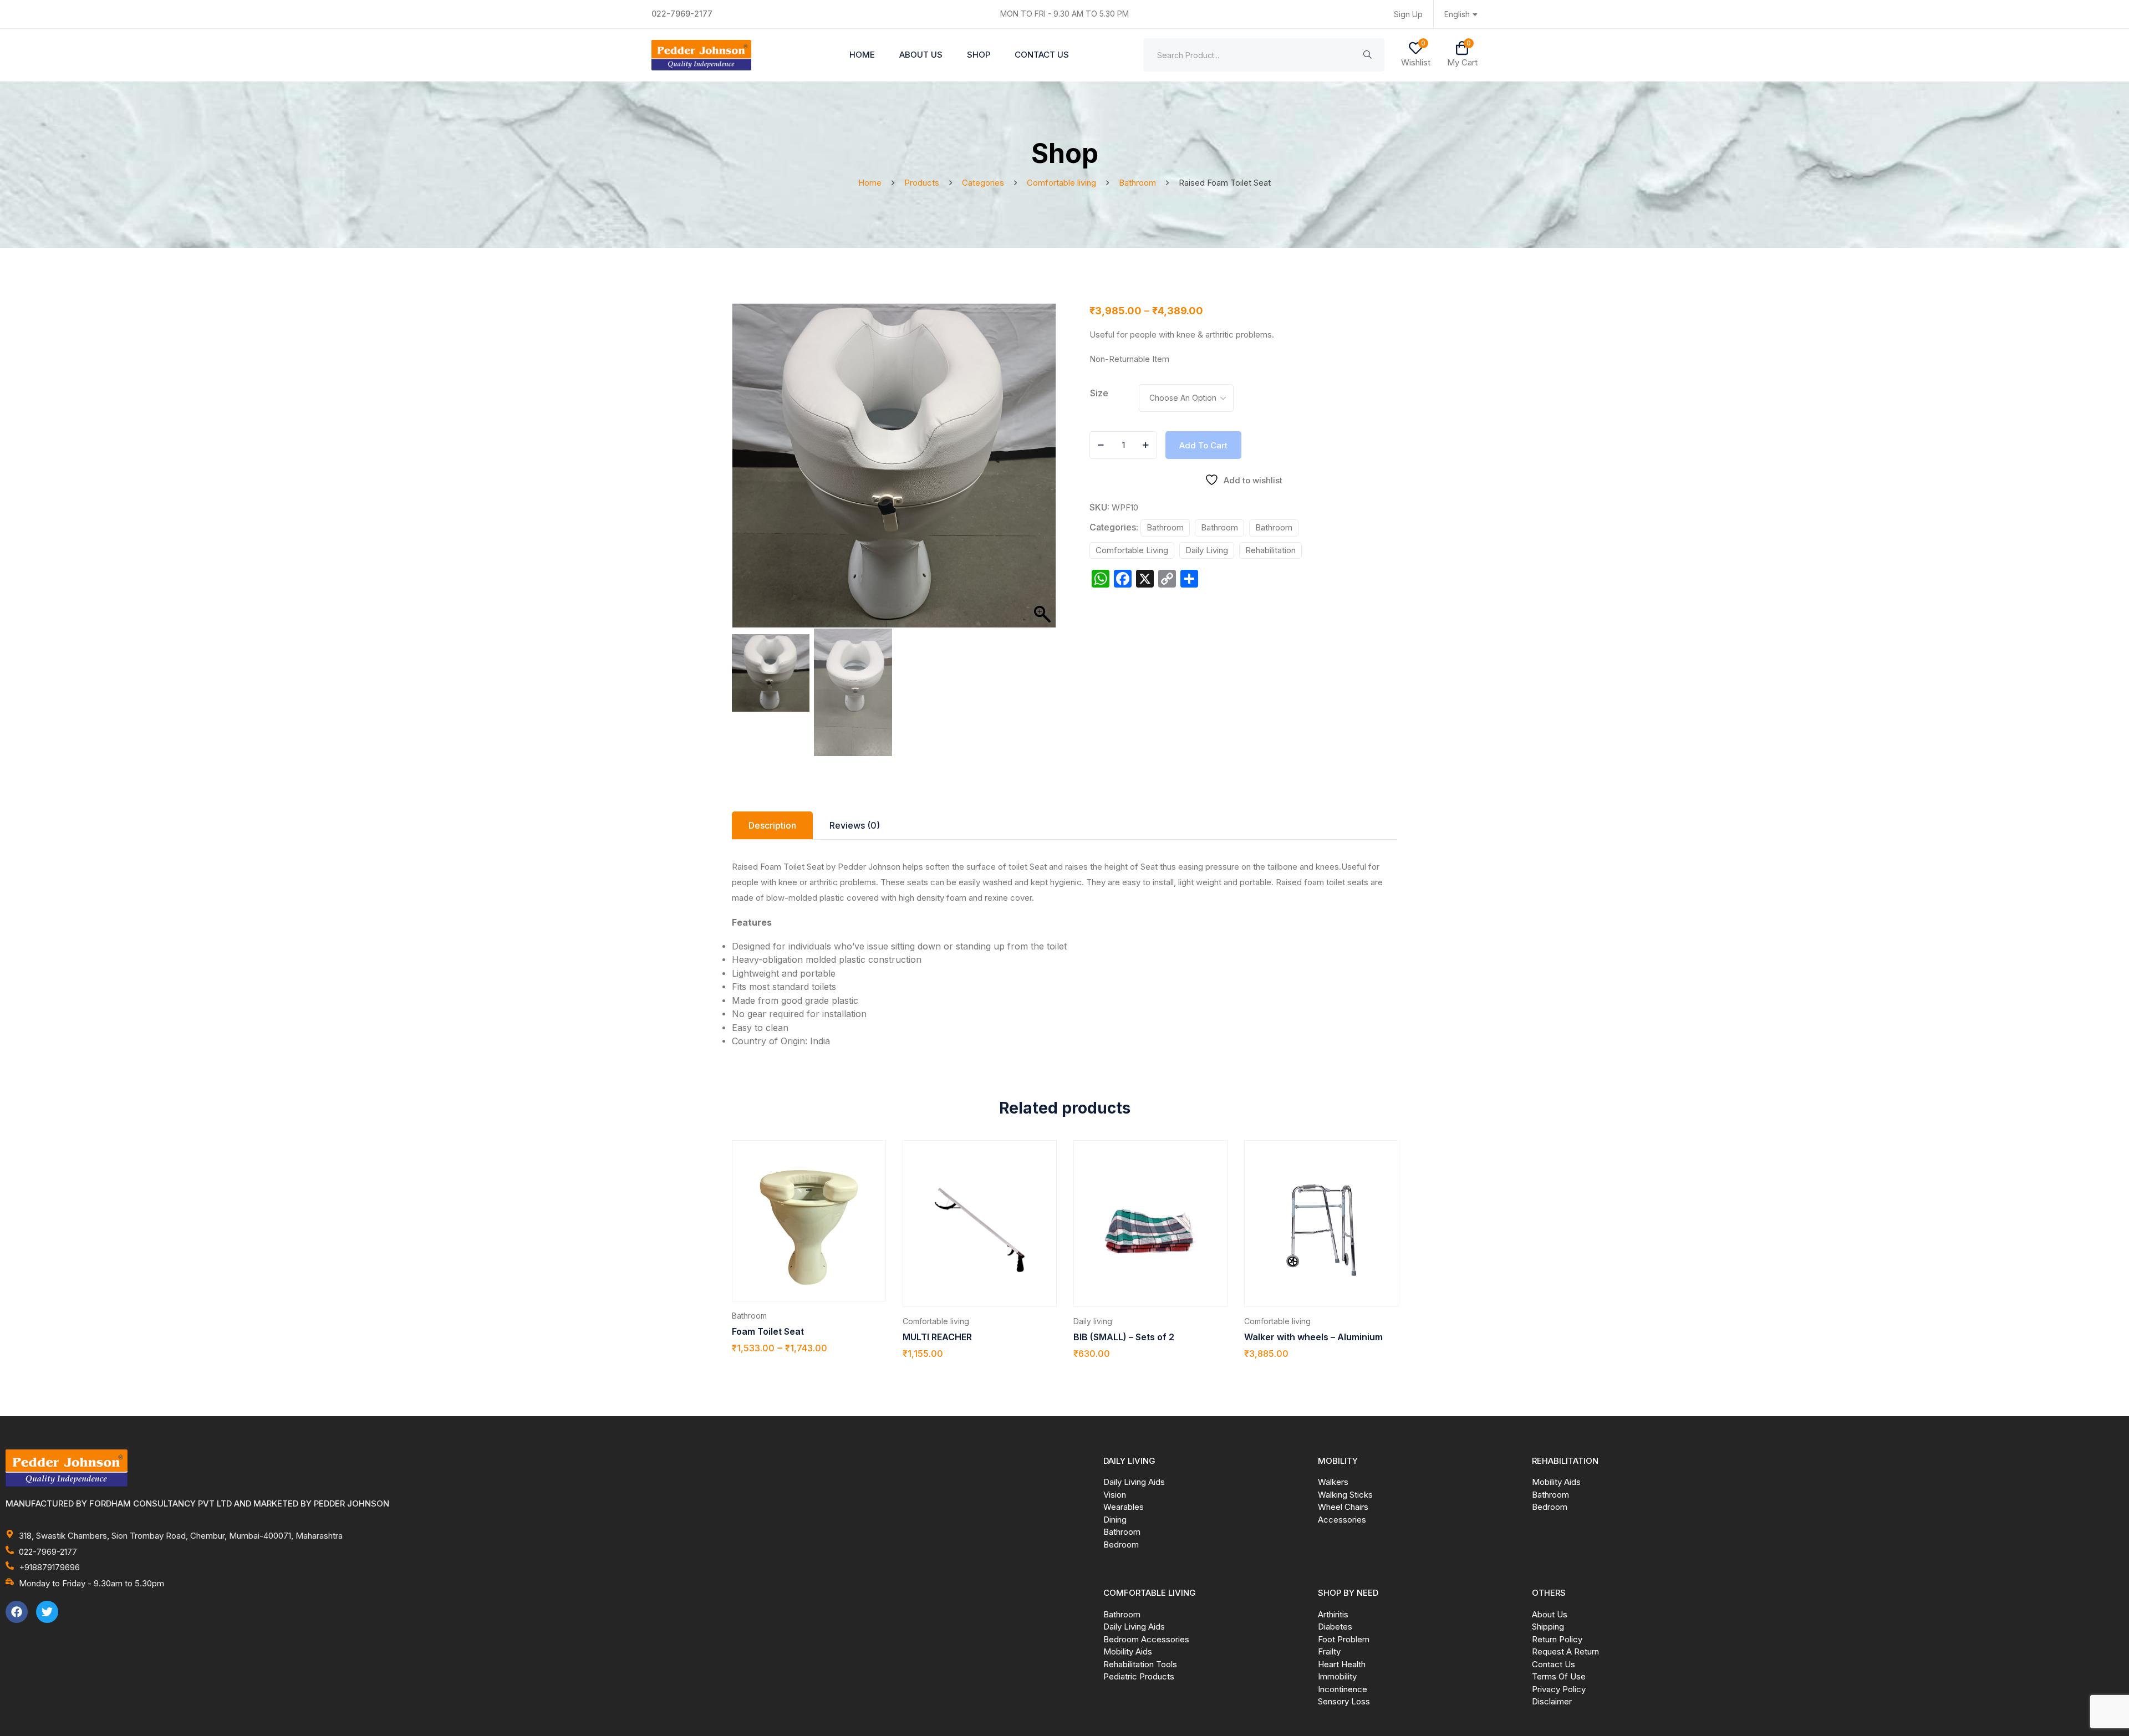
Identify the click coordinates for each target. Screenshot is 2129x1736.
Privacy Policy (1559, 1689)
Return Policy (1557, 1639)
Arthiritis (1333, 1614)
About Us (921, 55)
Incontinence (1343, 1689)
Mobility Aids (1556, 1482)
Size (1099, 393)
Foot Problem (1344, 1639)
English (1457, 14)
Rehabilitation (1270, 550)
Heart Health (1342, 1664)
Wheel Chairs (1343, 1507)
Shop (979, 55)
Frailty (1329, 1651)
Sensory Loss (1344, 1701)
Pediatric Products (1139, 1676)
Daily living (1207, 550)
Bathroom (1165, 527)
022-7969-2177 (682, 14)
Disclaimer (1552, 1701)
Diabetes (1335, 1627)
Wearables (1124, 1507)
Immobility (1337, 1676)
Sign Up (1408, 14)
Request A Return (1565, 1651)
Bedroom (1121, 1544)
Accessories (1342, 1520)
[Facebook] (17, 1612)
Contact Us (1042, 55)
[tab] (772, 825)
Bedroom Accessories (1146, 1639)
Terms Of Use (1559, 1676)
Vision (1115, 1495)
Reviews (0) (855, 825)
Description (772, 825)
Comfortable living (1132, 550)
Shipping (1548, 1627)
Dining (1115, 1520)
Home (862, 55)
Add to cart (1203, 445)
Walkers (1333, 1482)
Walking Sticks (1345, 1495)
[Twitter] (47, 1612)
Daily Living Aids (1134, 1482)
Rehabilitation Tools (1140, 1664)
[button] (1042, 471)
